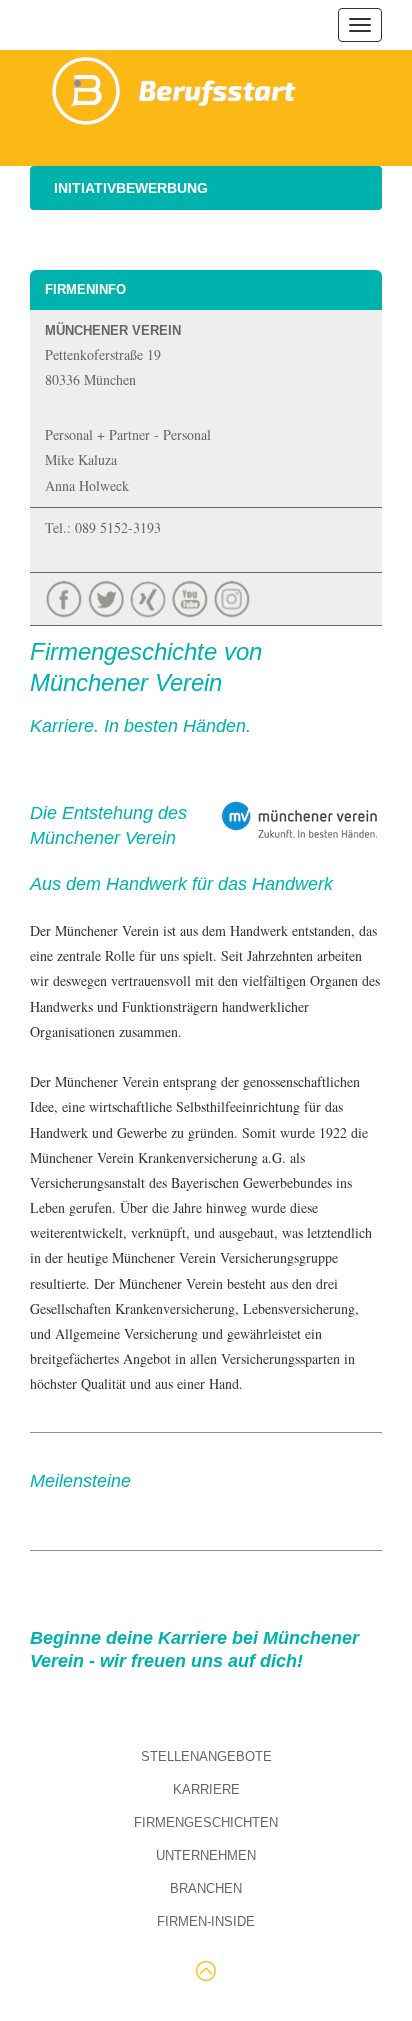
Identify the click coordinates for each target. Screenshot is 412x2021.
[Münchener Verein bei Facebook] (66, 596)
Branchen (206, 1888)
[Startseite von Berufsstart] (175, 87)
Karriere (206, 1789)
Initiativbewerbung (131, 188)
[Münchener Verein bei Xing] (150, 596)
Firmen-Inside (206, 1921)
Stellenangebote (206, 1756)
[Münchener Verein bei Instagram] (234, 596)
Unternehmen (206, 1855)
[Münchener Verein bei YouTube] (192, 596)
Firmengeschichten (206, 1822)
